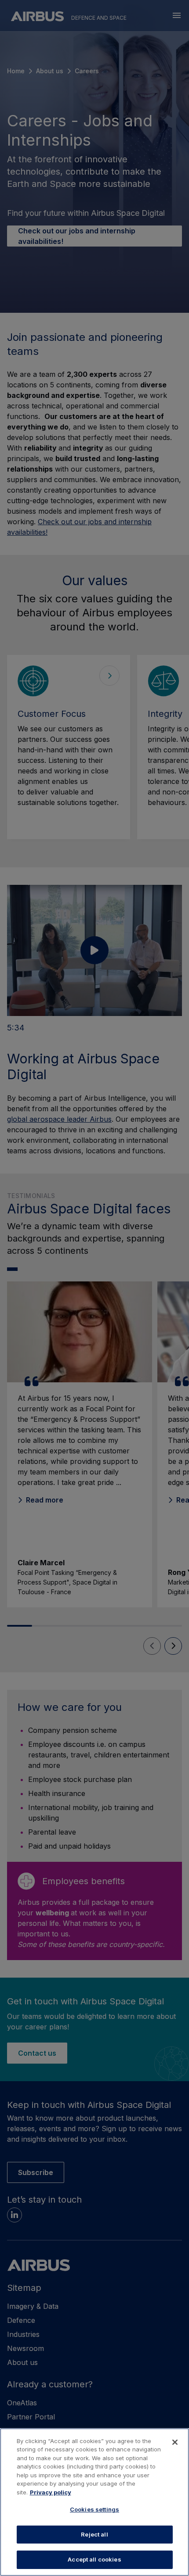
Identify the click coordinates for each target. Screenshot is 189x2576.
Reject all (94, 2534)
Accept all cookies (94, 2559)
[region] (94, 2502)
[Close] (175, 2442)
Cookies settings (94, 2509)
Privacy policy (51, 2492)
